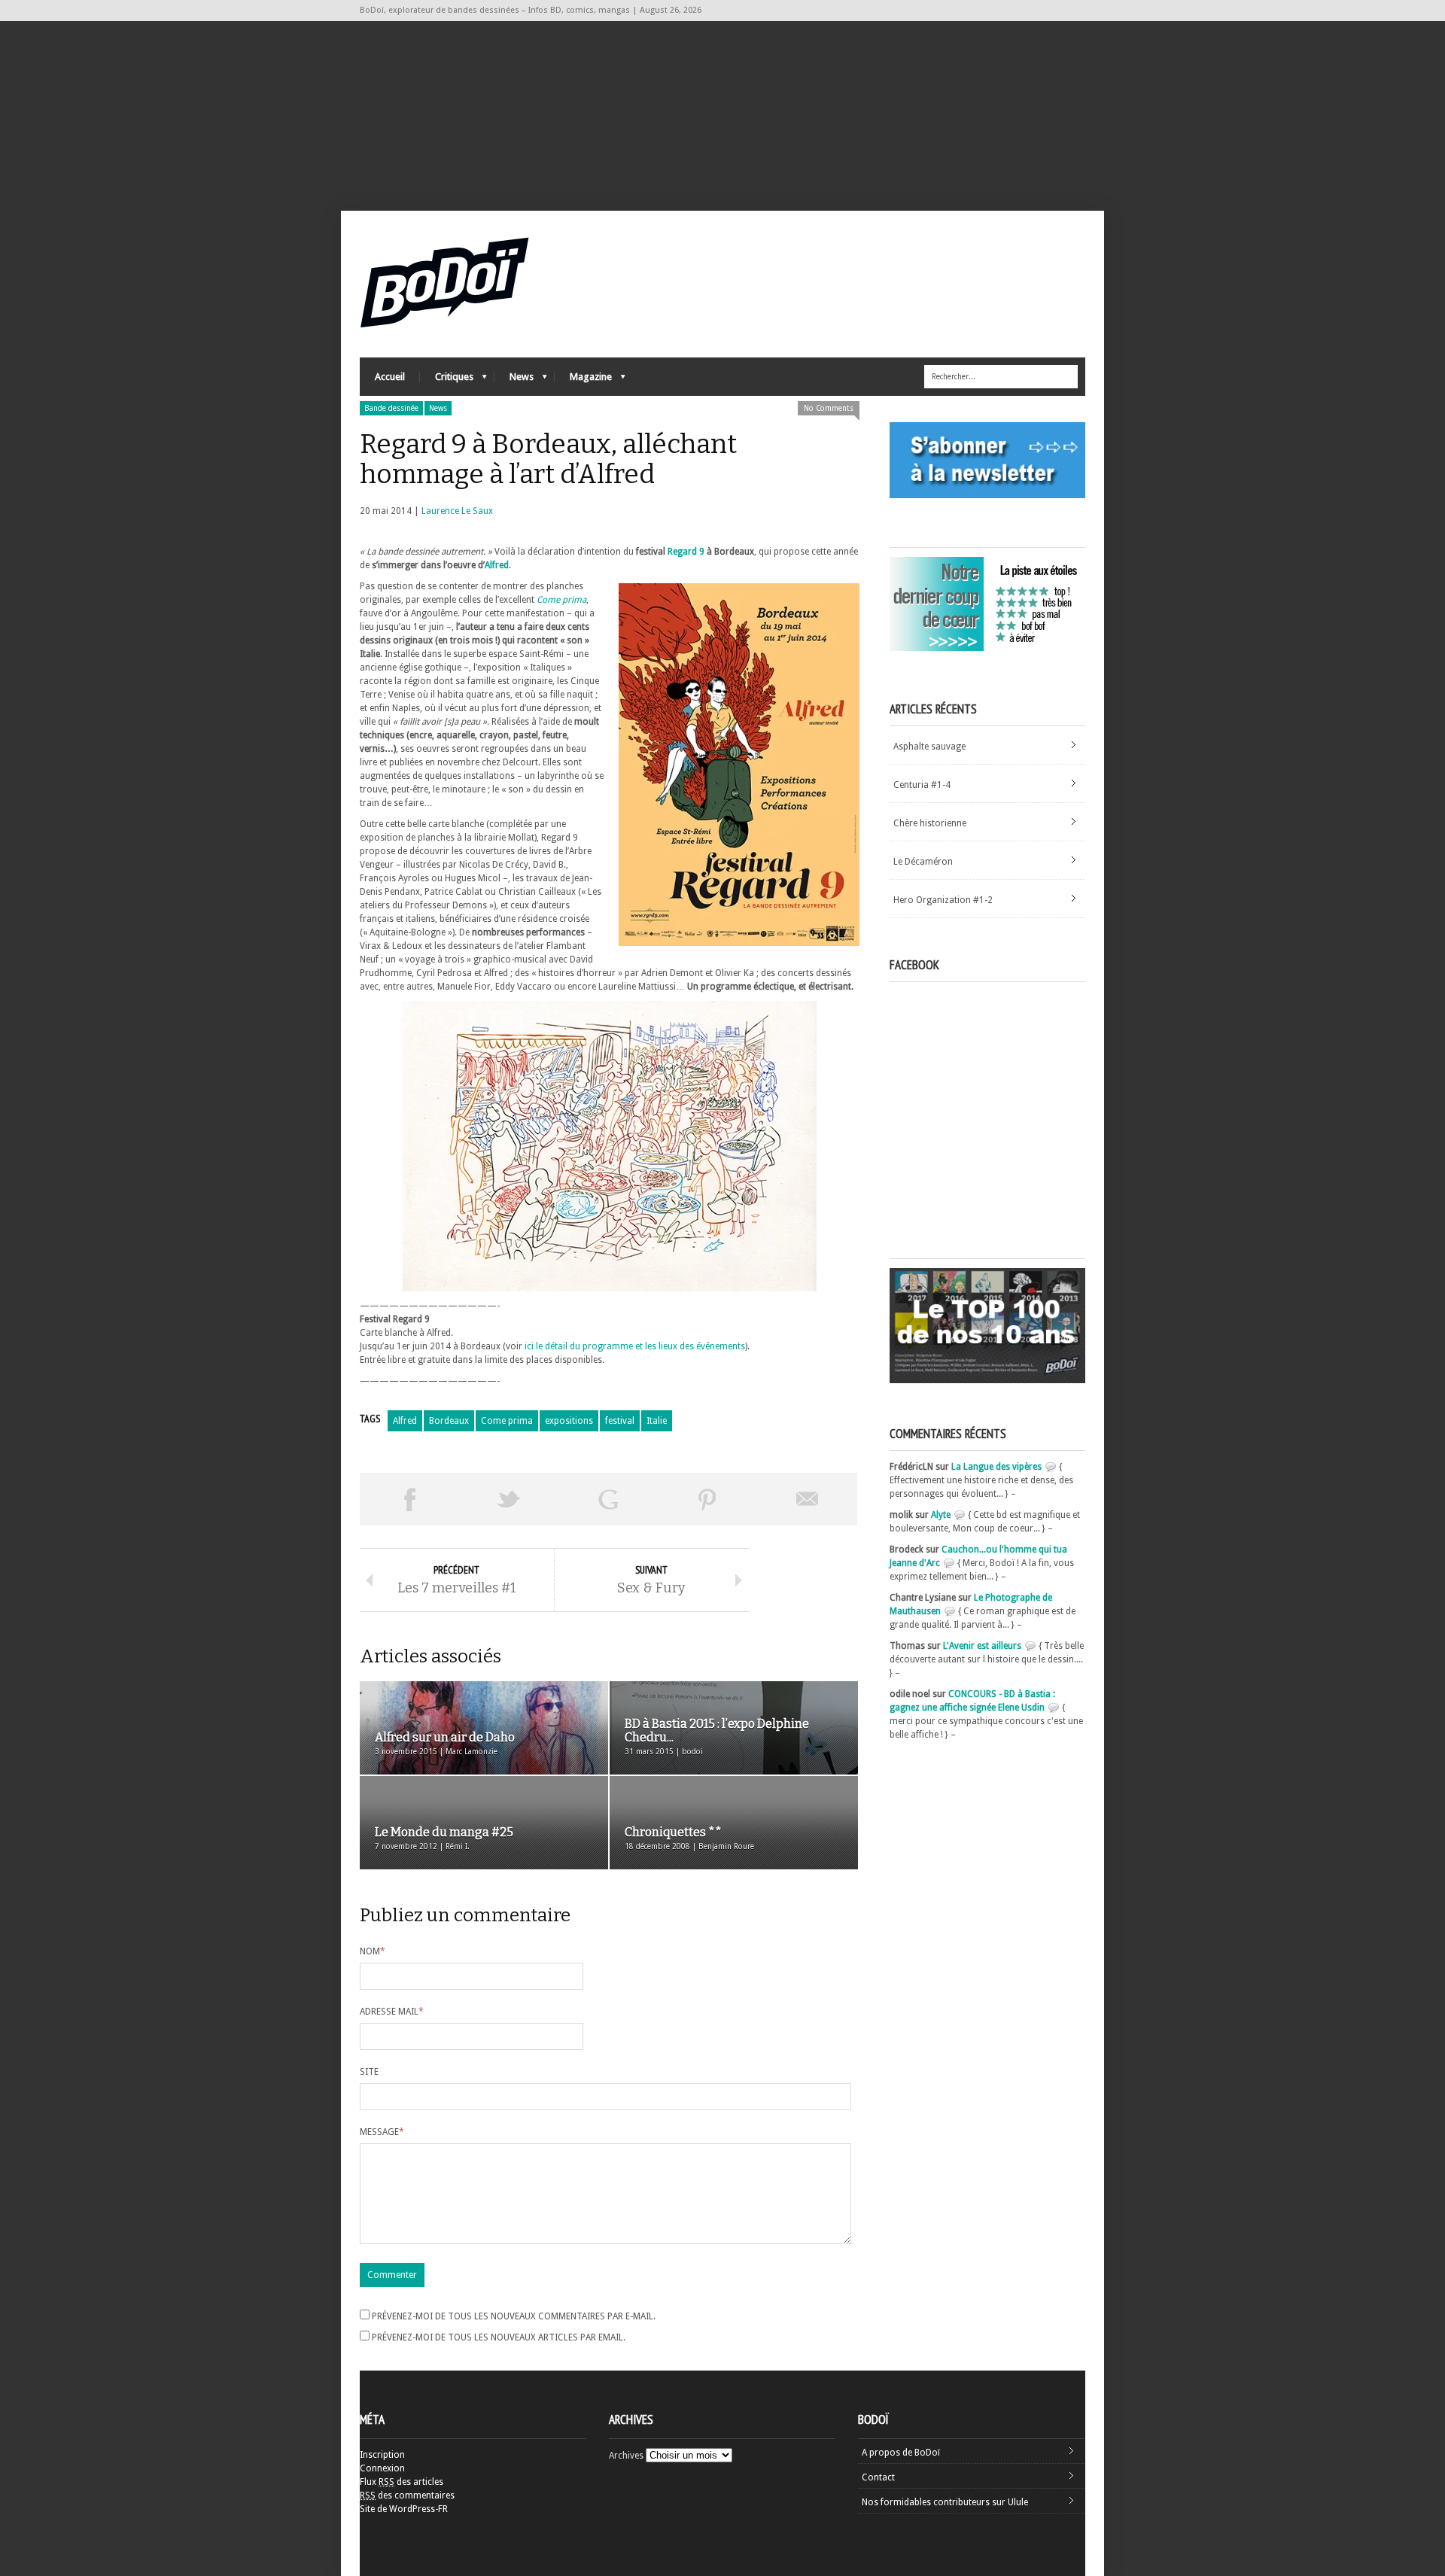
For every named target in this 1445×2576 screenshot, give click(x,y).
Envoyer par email (808, 1499)
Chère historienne (930, 823)
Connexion (382, 2468)
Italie (657, 1421)
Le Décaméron (923, 862)
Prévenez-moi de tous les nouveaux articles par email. (499, 2337)
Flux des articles (402, 2482)
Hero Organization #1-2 (943, 900)
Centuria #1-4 (922, 785)
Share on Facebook (409, 1499)
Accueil (390, 377)
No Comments (829, 408)
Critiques (447, 380)
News (514, 380)
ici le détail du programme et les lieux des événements (635, 1346)
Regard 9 (686, 552)
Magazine (583, 380)
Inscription (382, 2455)
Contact (878, 2477)
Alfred (497, 565)
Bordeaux (449, 1421)
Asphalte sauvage (929, 747)
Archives (626, 2456)
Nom (373, 1951)
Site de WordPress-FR (404, 2509)
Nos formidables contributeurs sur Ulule (945, 2502)
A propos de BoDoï (901, 2453)
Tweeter (509, 1499)
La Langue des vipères (996, 1467)
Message (382, 2132)
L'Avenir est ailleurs (982, 1646)
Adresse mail (392, 2012)
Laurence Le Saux (457, 511)
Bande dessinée (391, 408)
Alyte (941, 1515)
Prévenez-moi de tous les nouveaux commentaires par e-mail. (514, 2316)
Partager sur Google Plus (608, 1499)
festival (620, 1421)
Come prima (507, 1421)
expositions (569, 1421)
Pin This (707, 1499)
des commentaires (407, 2495)
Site (369, 2072)
